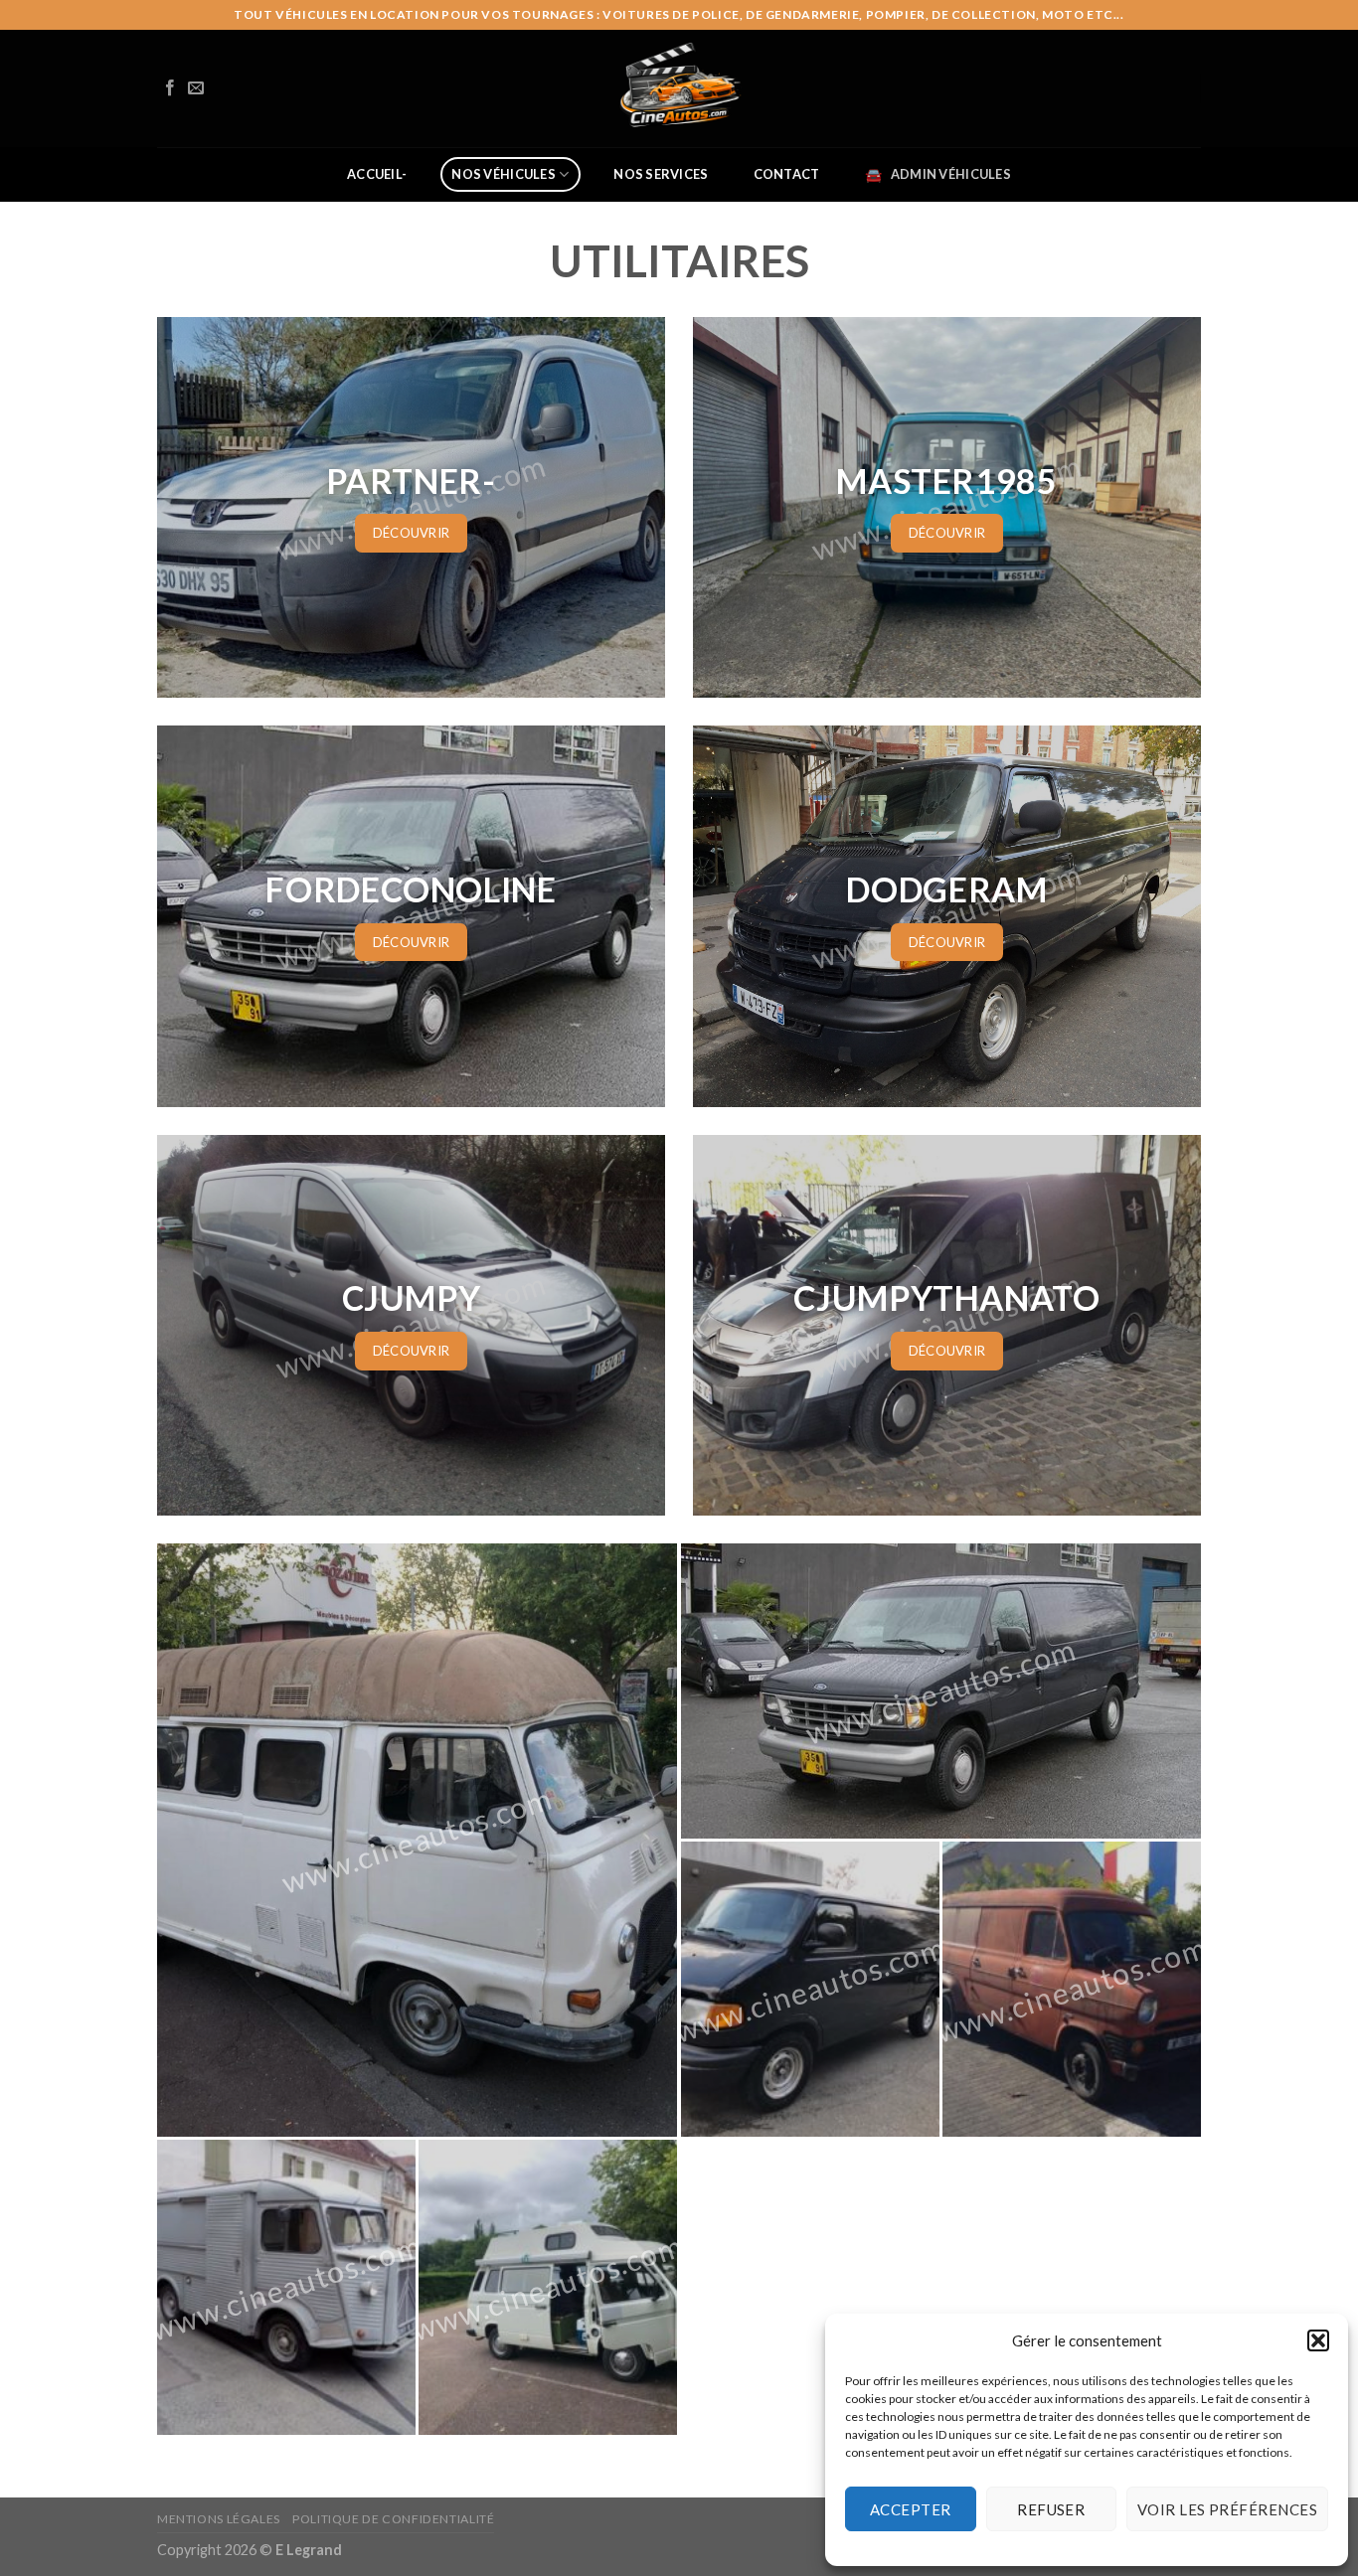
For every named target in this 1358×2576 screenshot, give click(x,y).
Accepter (911, 2509)
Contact (787, 174)
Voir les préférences (1227, 2509)
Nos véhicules (503, 174)
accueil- (377, 174)
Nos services (661, 174)
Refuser (1051, 2509)
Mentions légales (219, 2519)
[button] (1318, 2340)
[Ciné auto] (679, 88)
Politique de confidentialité (393, 2519)
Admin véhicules (951, 174)
